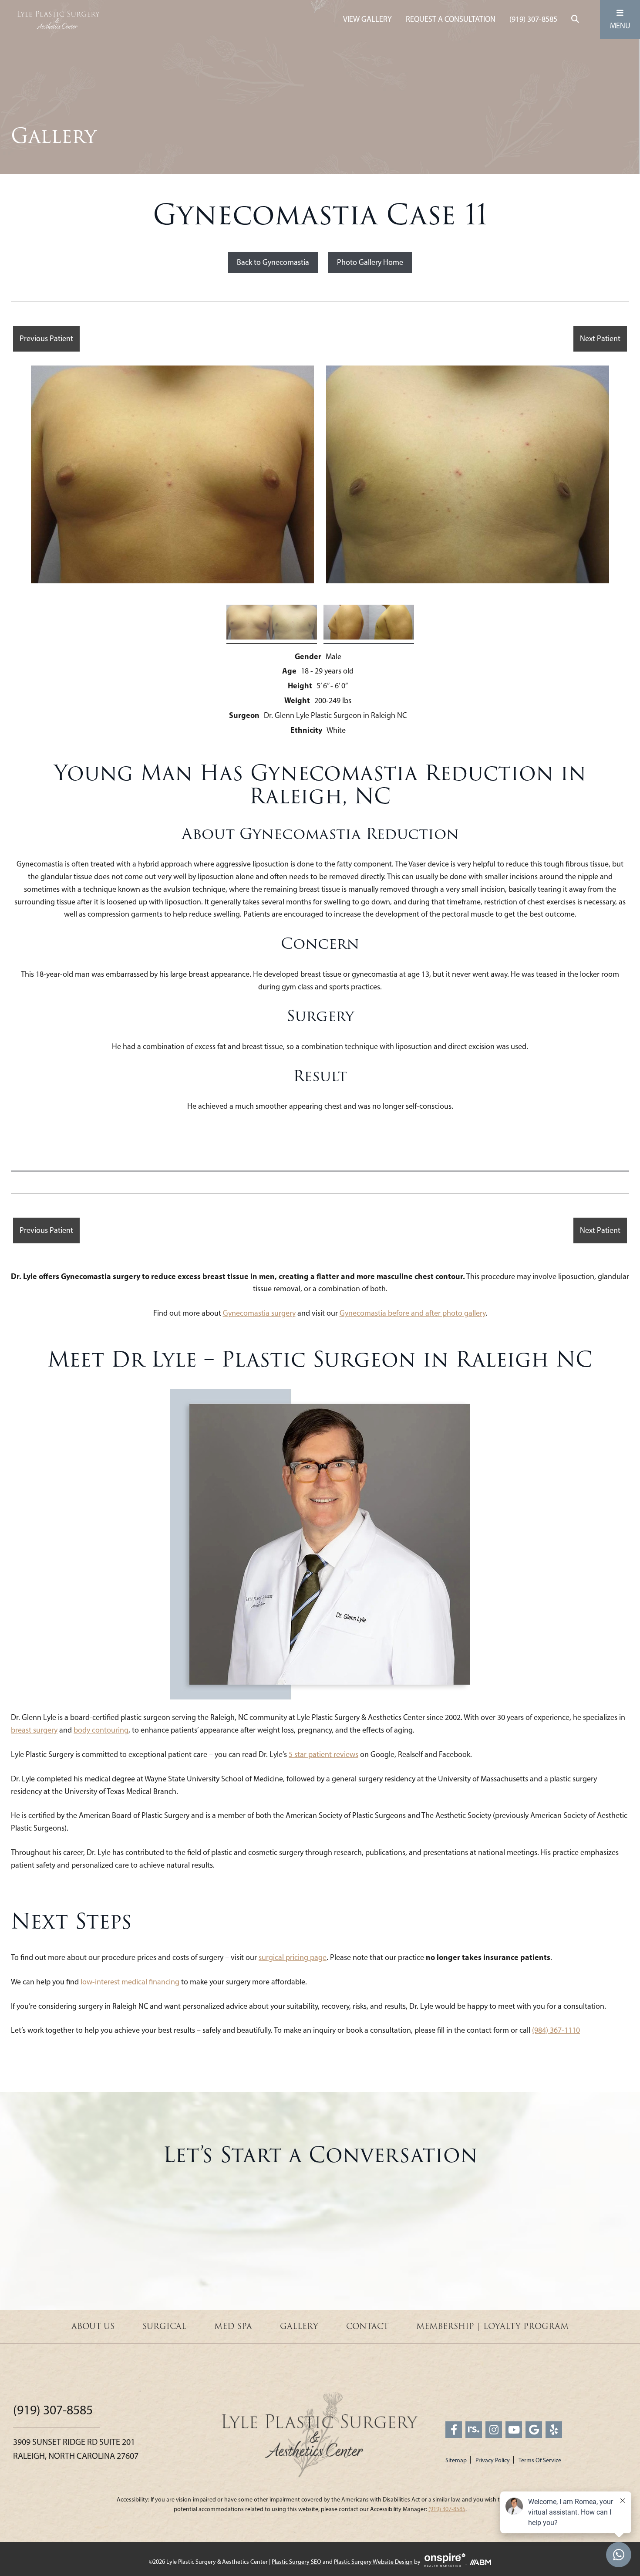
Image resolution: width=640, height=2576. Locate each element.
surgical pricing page (293, 1957)
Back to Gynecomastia (273, 262)
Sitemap (456, 2460)
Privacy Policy (493, 2460)
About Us (93, 2326)
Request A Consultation (451, 19)
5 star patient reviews (323, 1754)
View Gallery (367, 19)
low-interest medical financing (130, 1982)
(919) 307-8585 (533, 19)
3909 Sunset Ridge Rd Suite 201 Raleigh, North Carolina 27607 (76, 2449)
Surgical (164, 2326)
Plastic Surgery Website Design (373, 2562)
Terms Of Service (540, 2460)
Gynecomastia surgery (259, 1313)
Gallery (299, 2326)
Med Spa (233, 2326)
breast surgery (34, 1730)
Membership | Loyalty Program (492, 2326)
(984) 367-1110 (556, 2030)
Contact (367, 2326)
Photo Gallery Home (370, 262)
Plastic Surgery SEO (296, 2562)
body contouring (101, 1730)
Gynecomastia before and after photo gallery (413, 1313)
